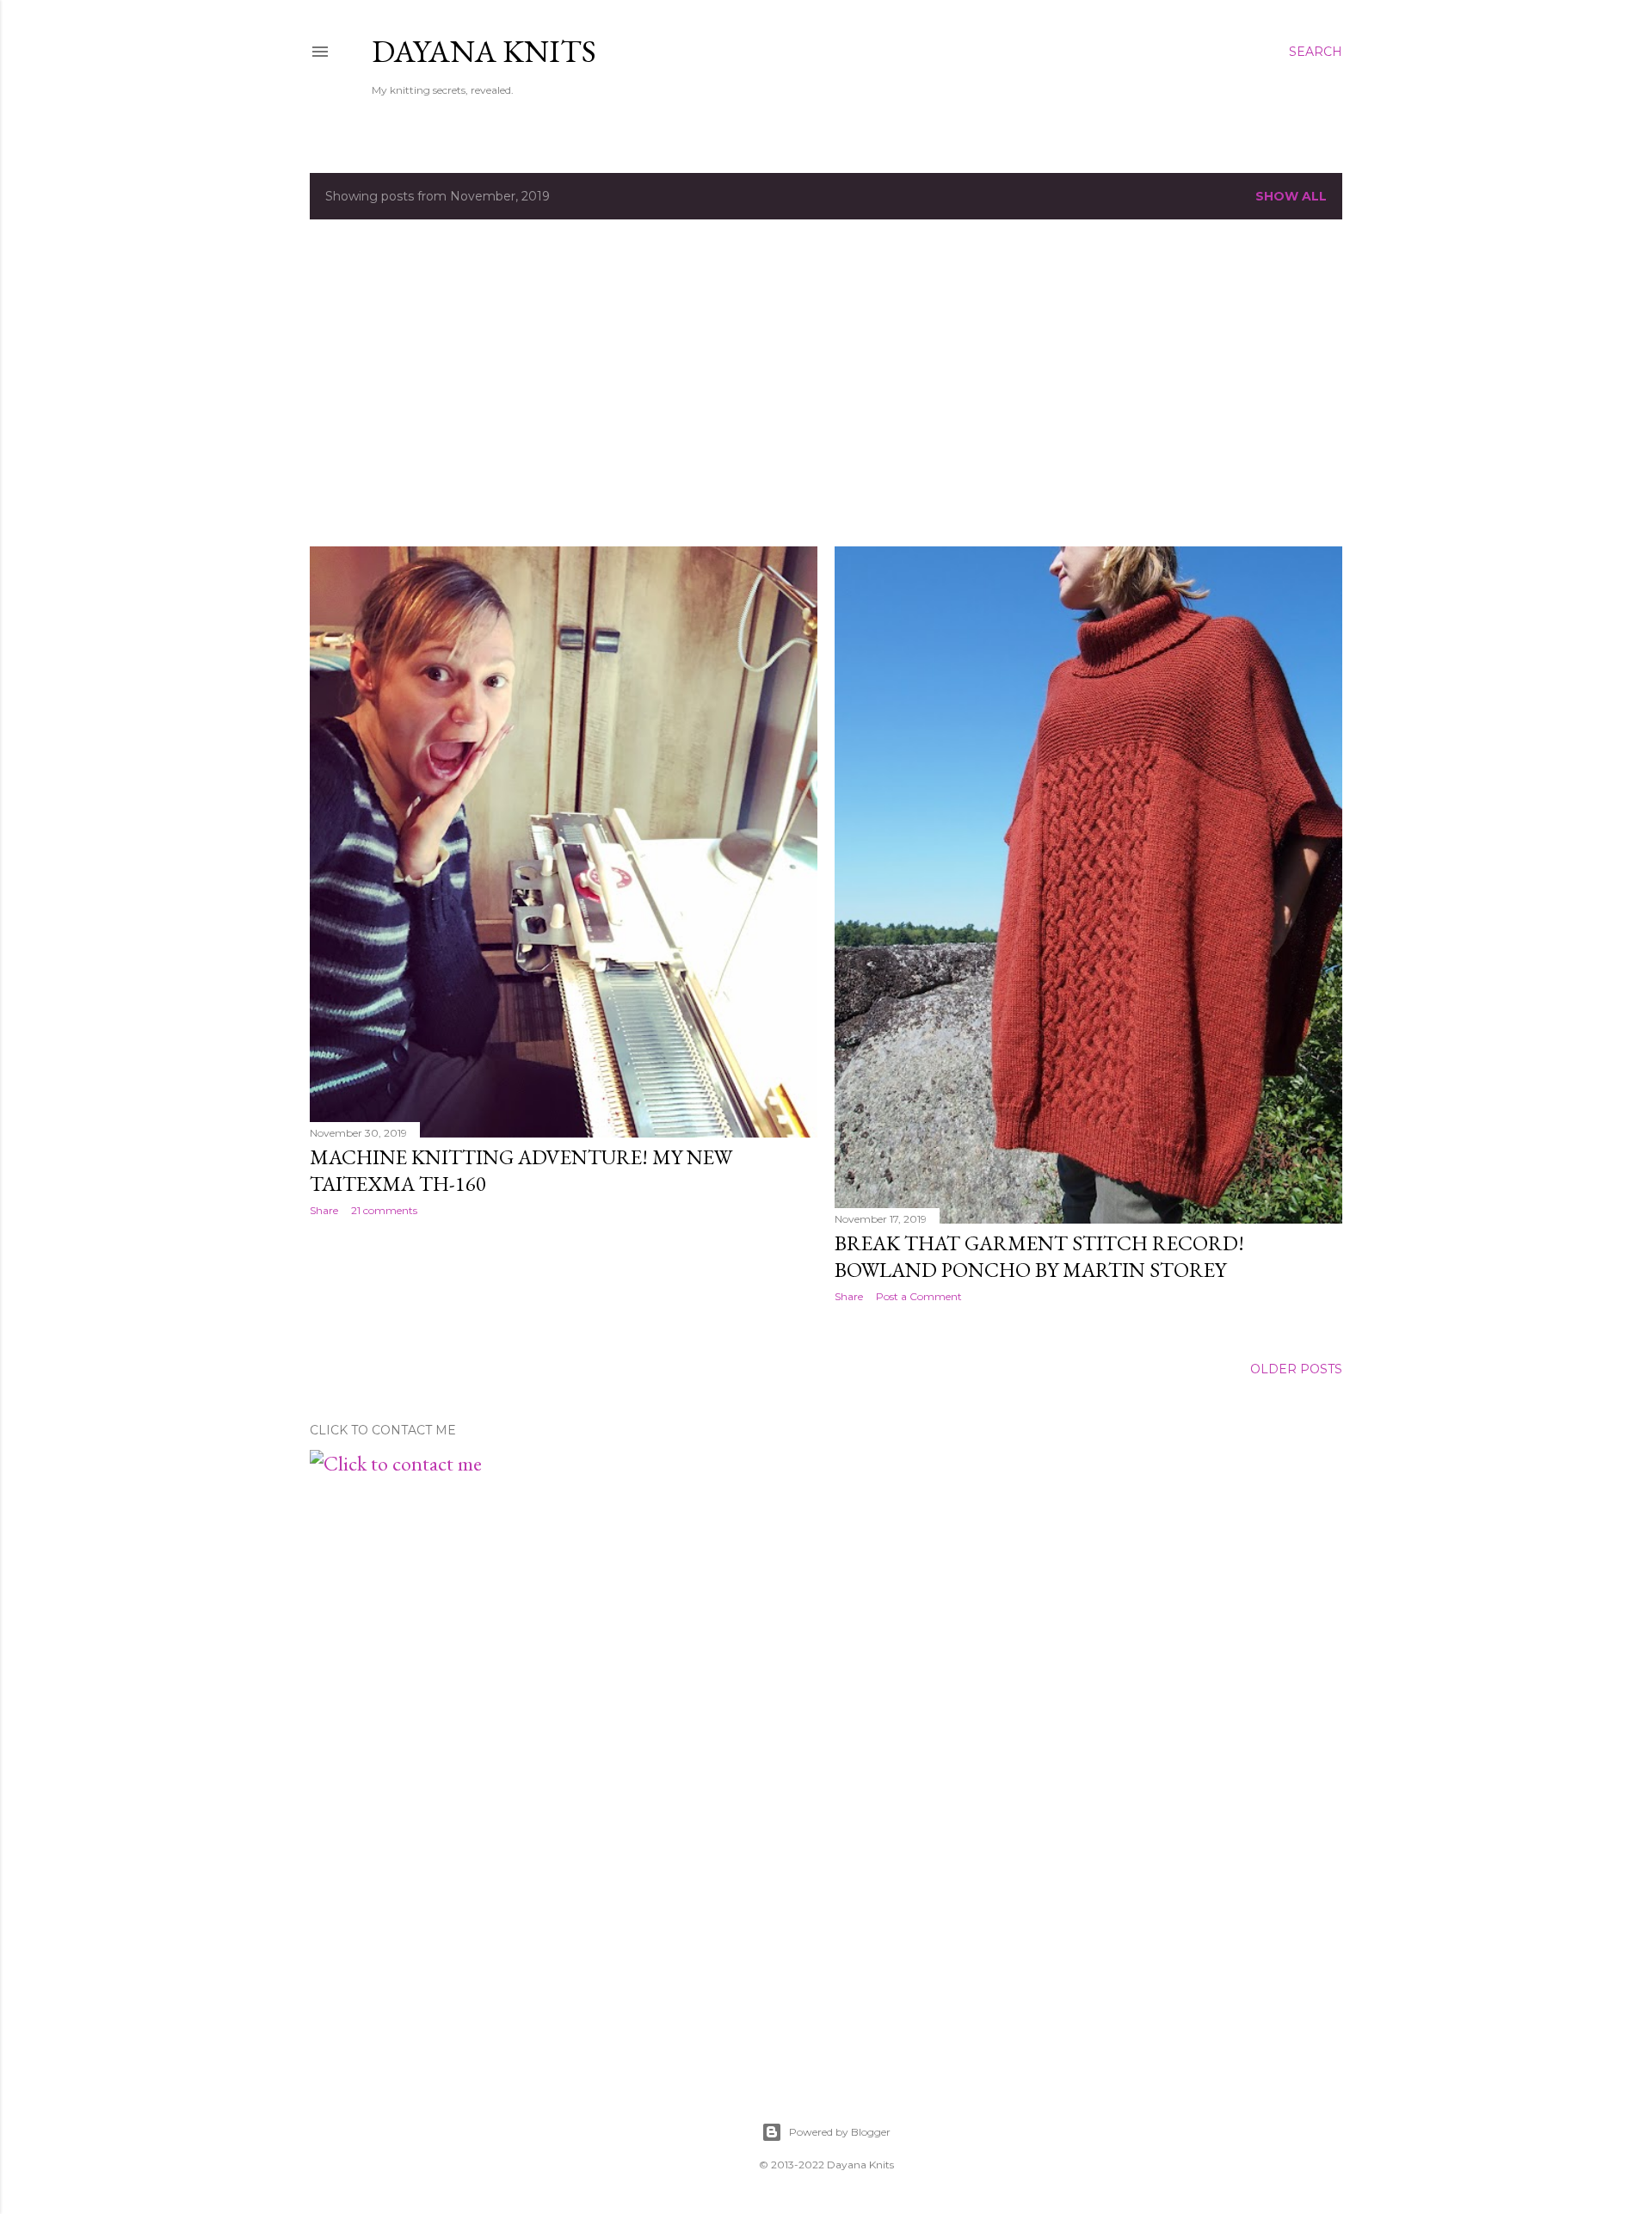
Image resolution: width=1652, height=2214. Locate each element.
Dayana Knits (484, 51)
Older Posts (1296, 1369)
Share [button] (324, 1210)
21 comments (384, 1210)
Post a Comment (919, 1296)
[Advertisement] (826, 383)
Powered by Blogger (840, 2132)
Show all (1291, 196)
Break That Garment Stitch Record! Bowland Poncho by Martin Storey (1039, 1256)
